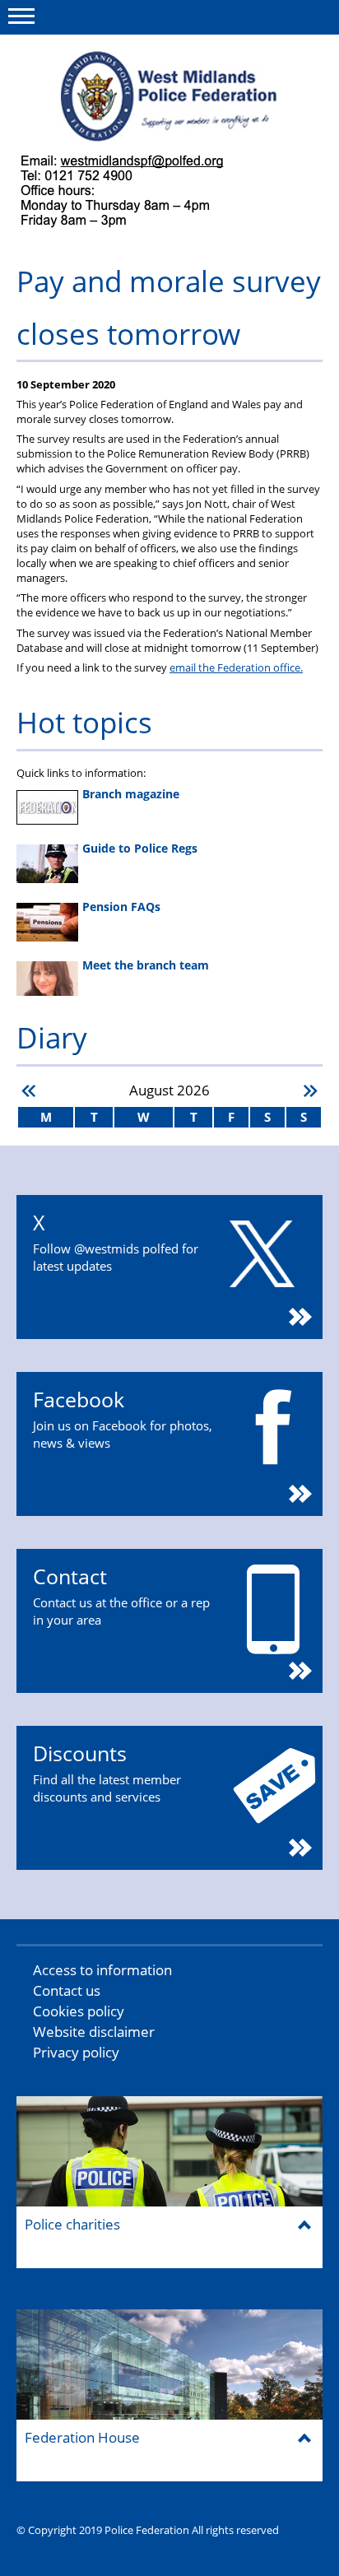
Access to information (102, 1970)
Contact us (67, 1990)
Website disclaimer (94, 2032)
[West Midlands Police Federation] (169, 96)
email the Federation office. (236, 667)
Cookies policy (79, 2011)
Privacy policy (76, 2052)
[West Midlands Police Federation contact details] (136, 192)
